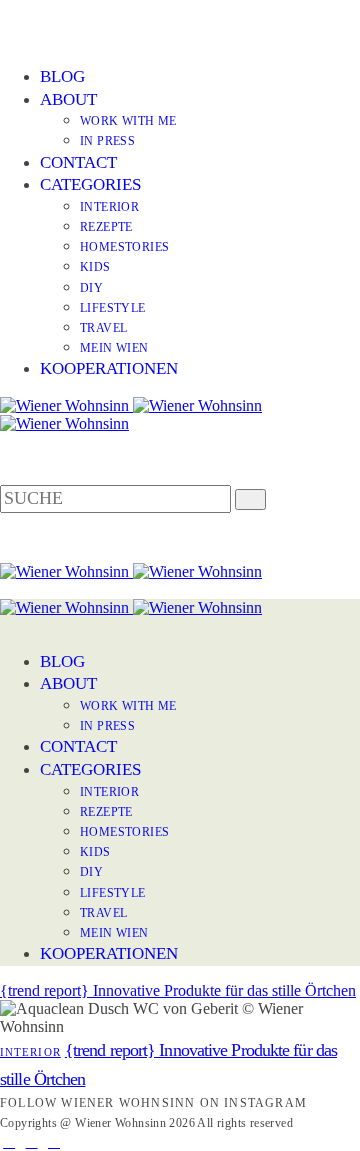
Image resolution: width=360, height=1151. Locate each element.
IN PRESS (107, 141)
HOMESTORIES (124, 247)
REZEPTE (106, 227)
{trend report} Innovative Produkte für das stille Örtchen (178, 990)
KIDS (95, 267)
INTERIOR (109, 207)
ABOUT (68, 99)
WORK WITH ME (128, 121)
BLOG (62, 76)
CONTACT (78, 162)
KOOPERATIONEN (109, 368)
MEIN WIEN (114, 348)
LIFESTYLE (113, 308)
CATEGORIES (90, 184)
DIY (91, 288)
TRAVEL (103, 328)
